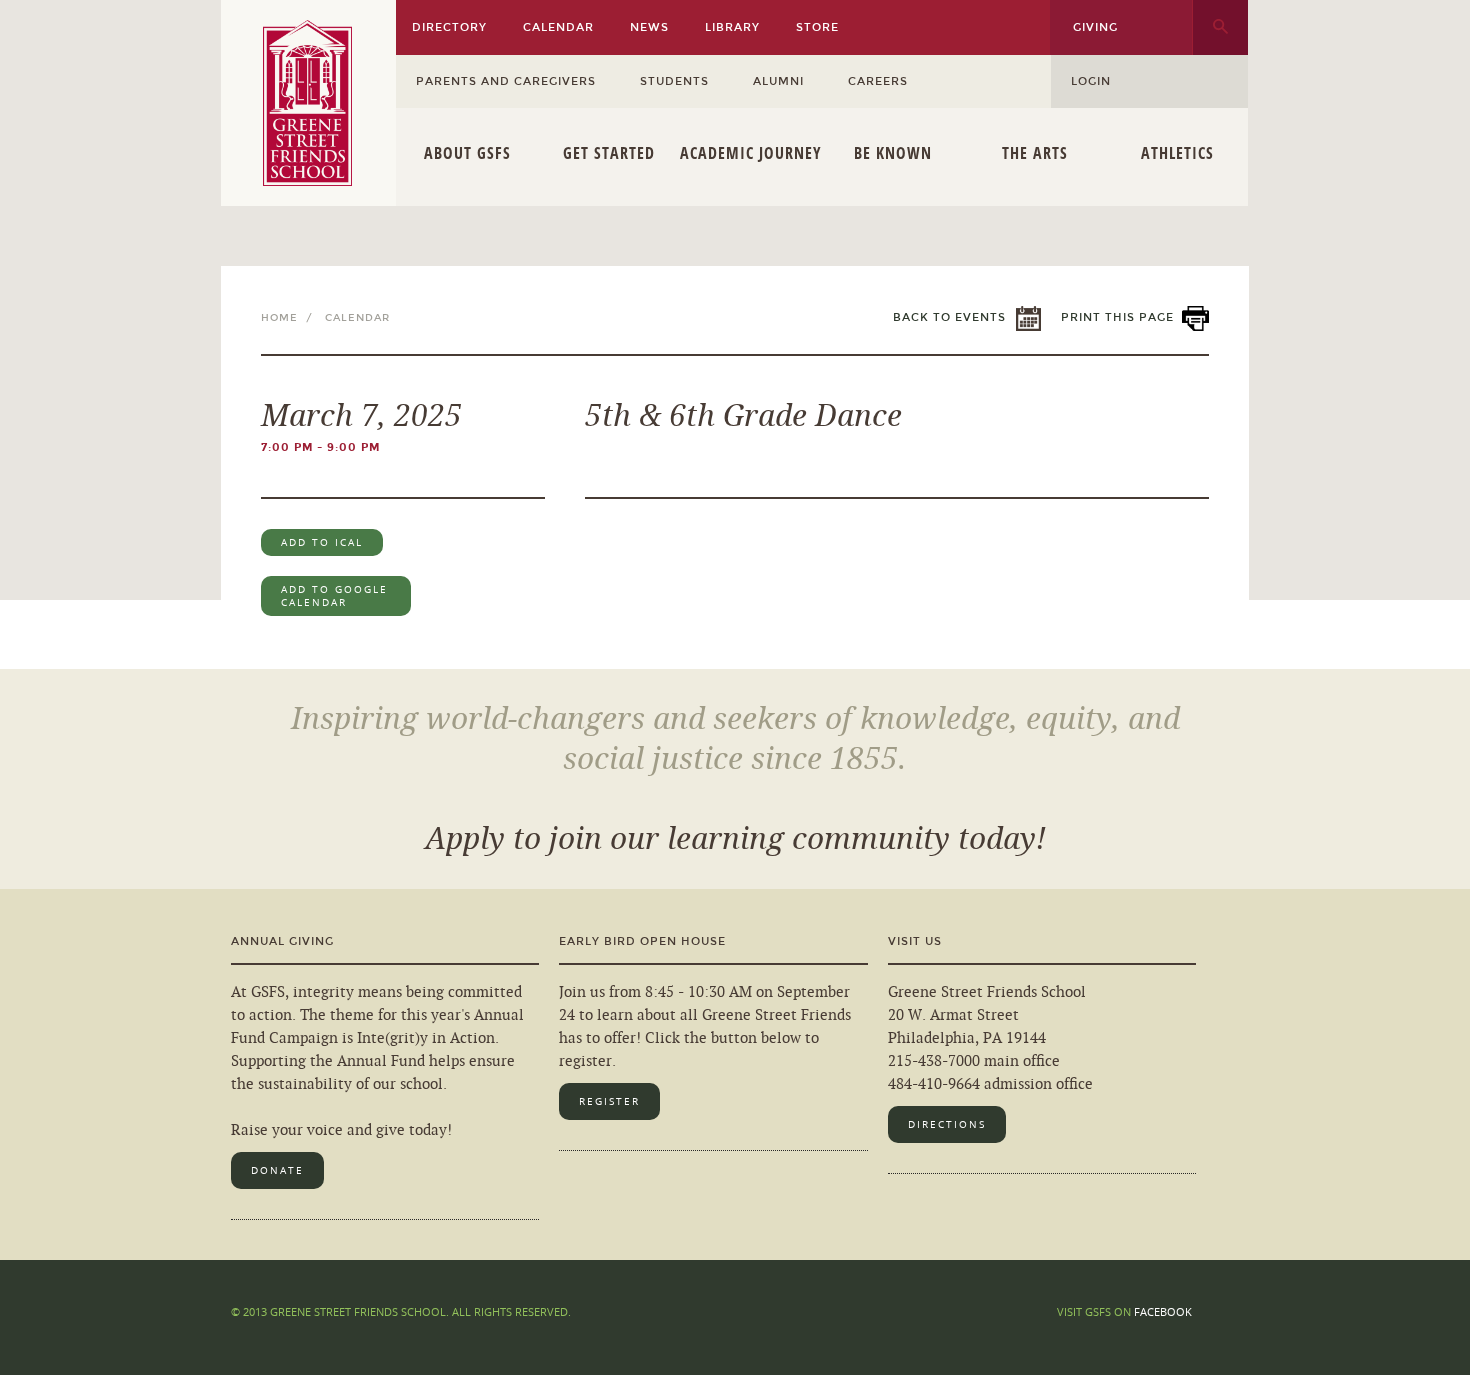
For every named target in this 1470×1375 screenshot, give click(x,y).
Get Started (609, 153)
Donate (277, 1170)
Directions (947, 1124)
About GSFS (467, 153)
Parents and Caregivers (506, 81)
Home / (291, 318)
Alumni (778, 81)
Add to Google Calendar (334, 596)
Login (1091, 81)
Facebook (1163, 1311)
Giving (1095, 27)
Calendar (558, 27)
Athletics (1177, 153)
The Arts (1035, 153)
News (649, 27)
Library (732, 27)
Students (674, 81)
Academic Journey (751, 153)
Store (817, 27)
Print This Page (1117, 317)
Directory (449, 27)
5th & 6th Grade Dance (743, 416)
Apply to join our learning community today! (735, 839)
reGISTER (609, 1101)
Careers (878, 81)
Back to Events (949, 317)
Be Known (893, 153)
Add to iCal (322, 542)
